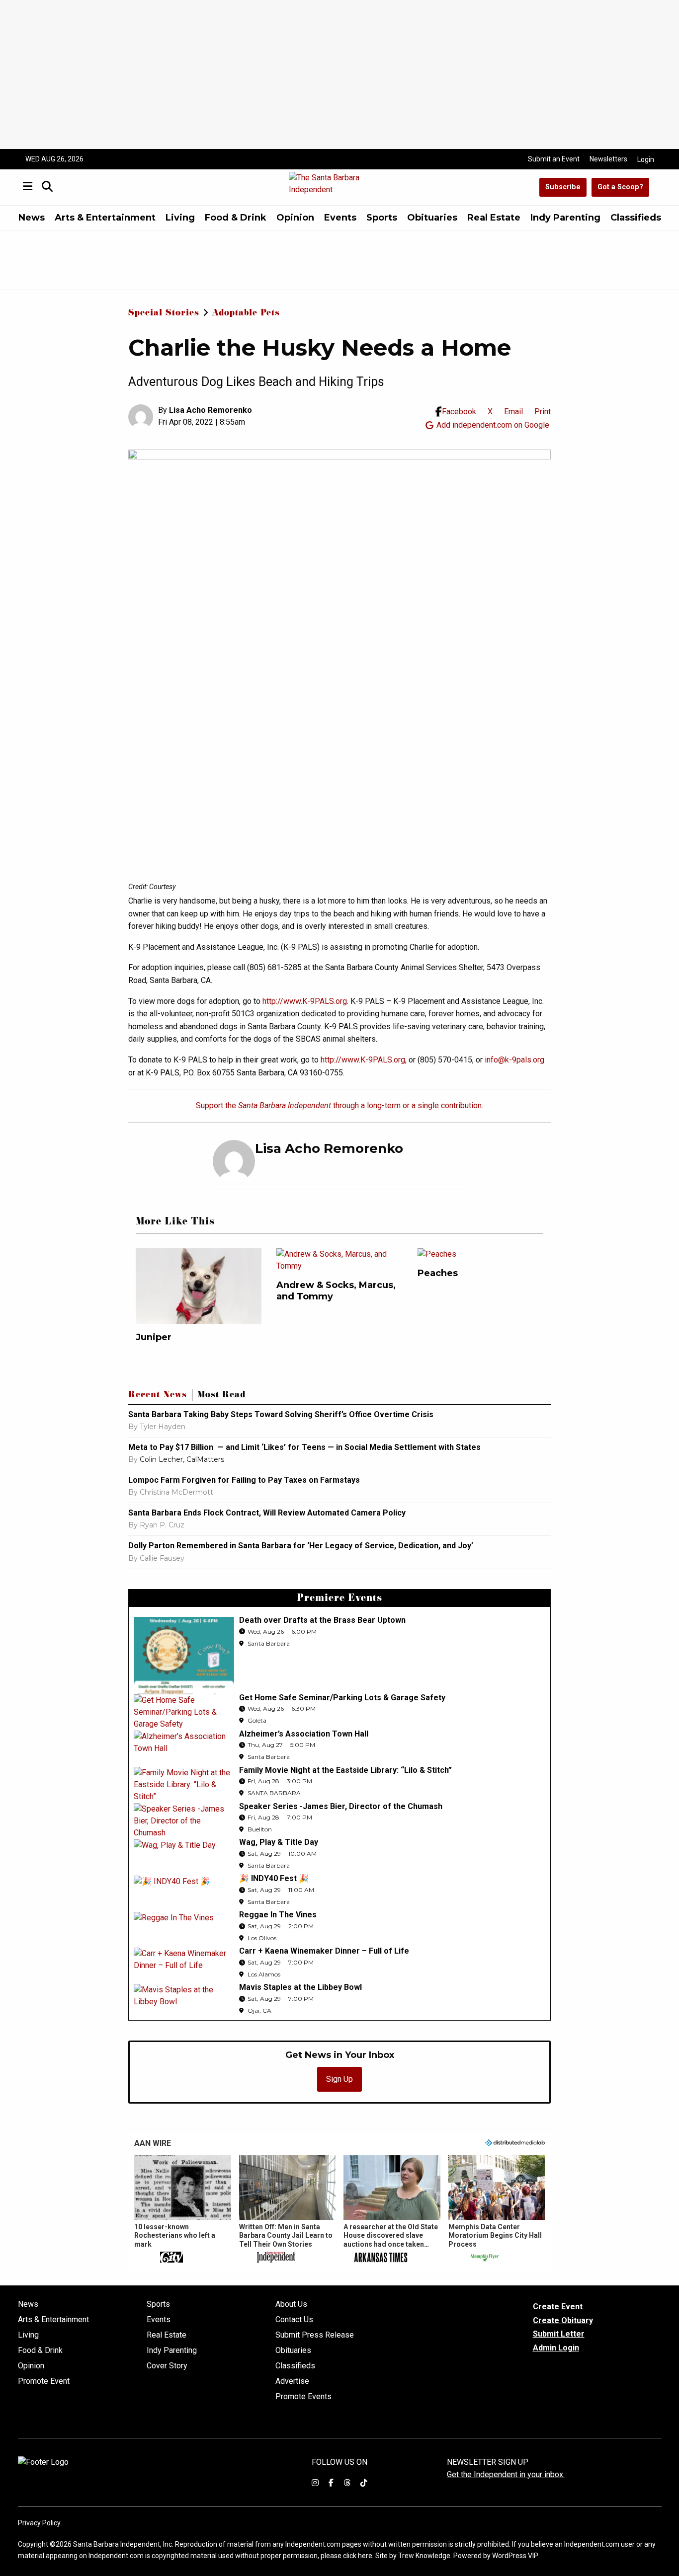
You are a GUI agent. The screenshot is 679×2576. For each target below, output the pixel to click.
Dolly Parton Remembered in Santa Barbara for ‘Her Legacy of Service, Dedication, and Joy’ (301, 1546)
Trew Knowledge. (425, 2556)
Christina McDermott (176, 1492)
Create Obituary (563, 2320)
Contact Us (294, 2320)
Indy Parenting (565, 218)
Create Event (558, 2307)
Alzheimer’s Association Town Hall (304, 1734)
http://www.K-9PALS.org (305, 1001)
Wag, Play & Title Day (279, 1842)
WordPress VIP (515, 2556)
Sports (382, 218)
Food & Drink (236, 218)
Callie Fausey (162, 1558)
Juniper (154, 1337)
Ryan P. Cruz (162, 1525)
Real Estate (494, 218)
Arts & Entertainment (105, 218)
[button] (183, 2210)
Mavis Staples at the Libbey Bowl (300, 1987)
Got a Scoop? (620, 187)
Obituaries (432, 218)
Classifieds (636, 218)
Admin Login (556, 2348)
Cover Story (167, 2366)
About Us (291, 2304)
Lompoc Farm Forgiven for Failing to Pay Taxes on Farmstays (244, 1480)
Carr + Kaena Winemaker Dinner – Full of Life (324, 1951)
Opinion (295, 218)
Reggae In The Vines (278, 1915)
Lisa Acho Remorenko (211, 410)
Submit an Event (554, 159)
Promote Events (303, 2397)
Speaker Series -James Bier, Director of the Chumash (341, 1806)
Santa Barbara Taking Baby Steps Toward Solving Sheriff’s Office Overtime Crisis (281, 1414)
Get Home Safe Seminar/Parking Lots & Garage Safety (342, 1698)
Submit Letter (559, 2334)
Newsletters (608, 159)
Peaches (438, 1273)
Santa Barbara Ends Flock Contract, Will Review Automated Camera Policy (267, 1513)
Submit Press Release (315, 2335)
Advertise (292, 2381)
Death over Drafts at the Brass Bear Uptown (322, 1620)
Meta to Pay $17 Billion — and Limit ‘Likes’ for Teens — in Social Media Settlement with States (304, 1447)
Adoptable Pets (246, 314)
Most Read (221, 1396)
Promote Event (44, 2381)
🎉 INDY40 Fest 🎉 (274, 1878)
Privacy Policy (39, 2523)
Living (180, 218)
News (32, 218)
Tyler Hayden (163, 1427)
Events (340, 218)
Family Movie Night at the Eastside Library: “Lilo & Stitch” (345, 1770)
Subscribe (563, 187)
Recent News (158, 1396)
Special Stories (164, 314)
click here (358, 2556)
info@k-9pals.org (514, 1060)
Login (646, 159)
